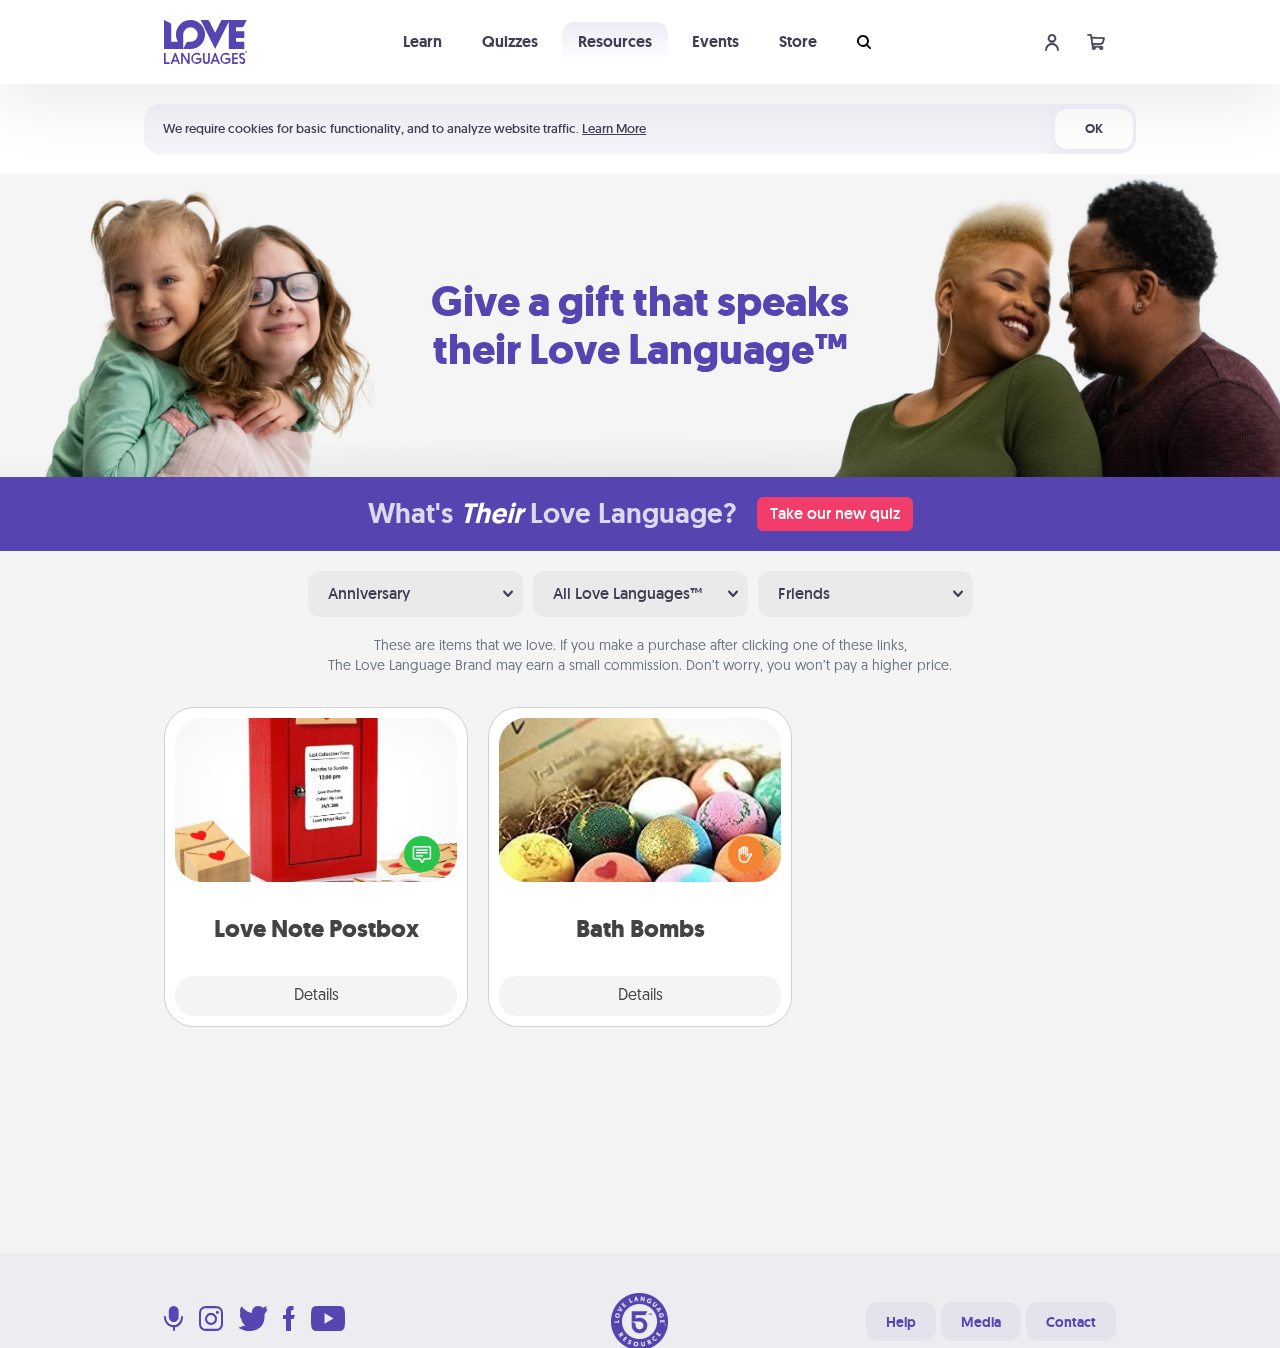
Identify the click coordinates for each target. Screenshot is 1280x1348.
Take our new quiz (835, 513)
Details (316, 996)
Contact (1071, 1322)
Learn (422, 41)
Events (715, 41)
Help (901, 1322)
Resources (615, 41)
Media (981, 1322)
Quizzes (510, 41)
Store (798, 41)
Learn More (614, 128)
